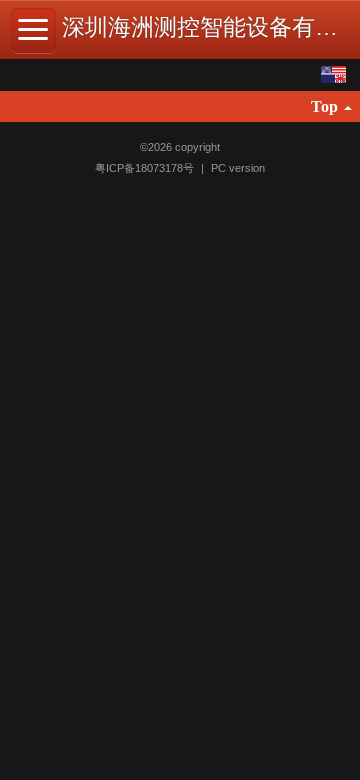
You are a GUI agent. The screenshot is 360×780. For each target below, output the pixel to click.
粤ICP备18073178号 (146, 168)
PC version (238, 168)
